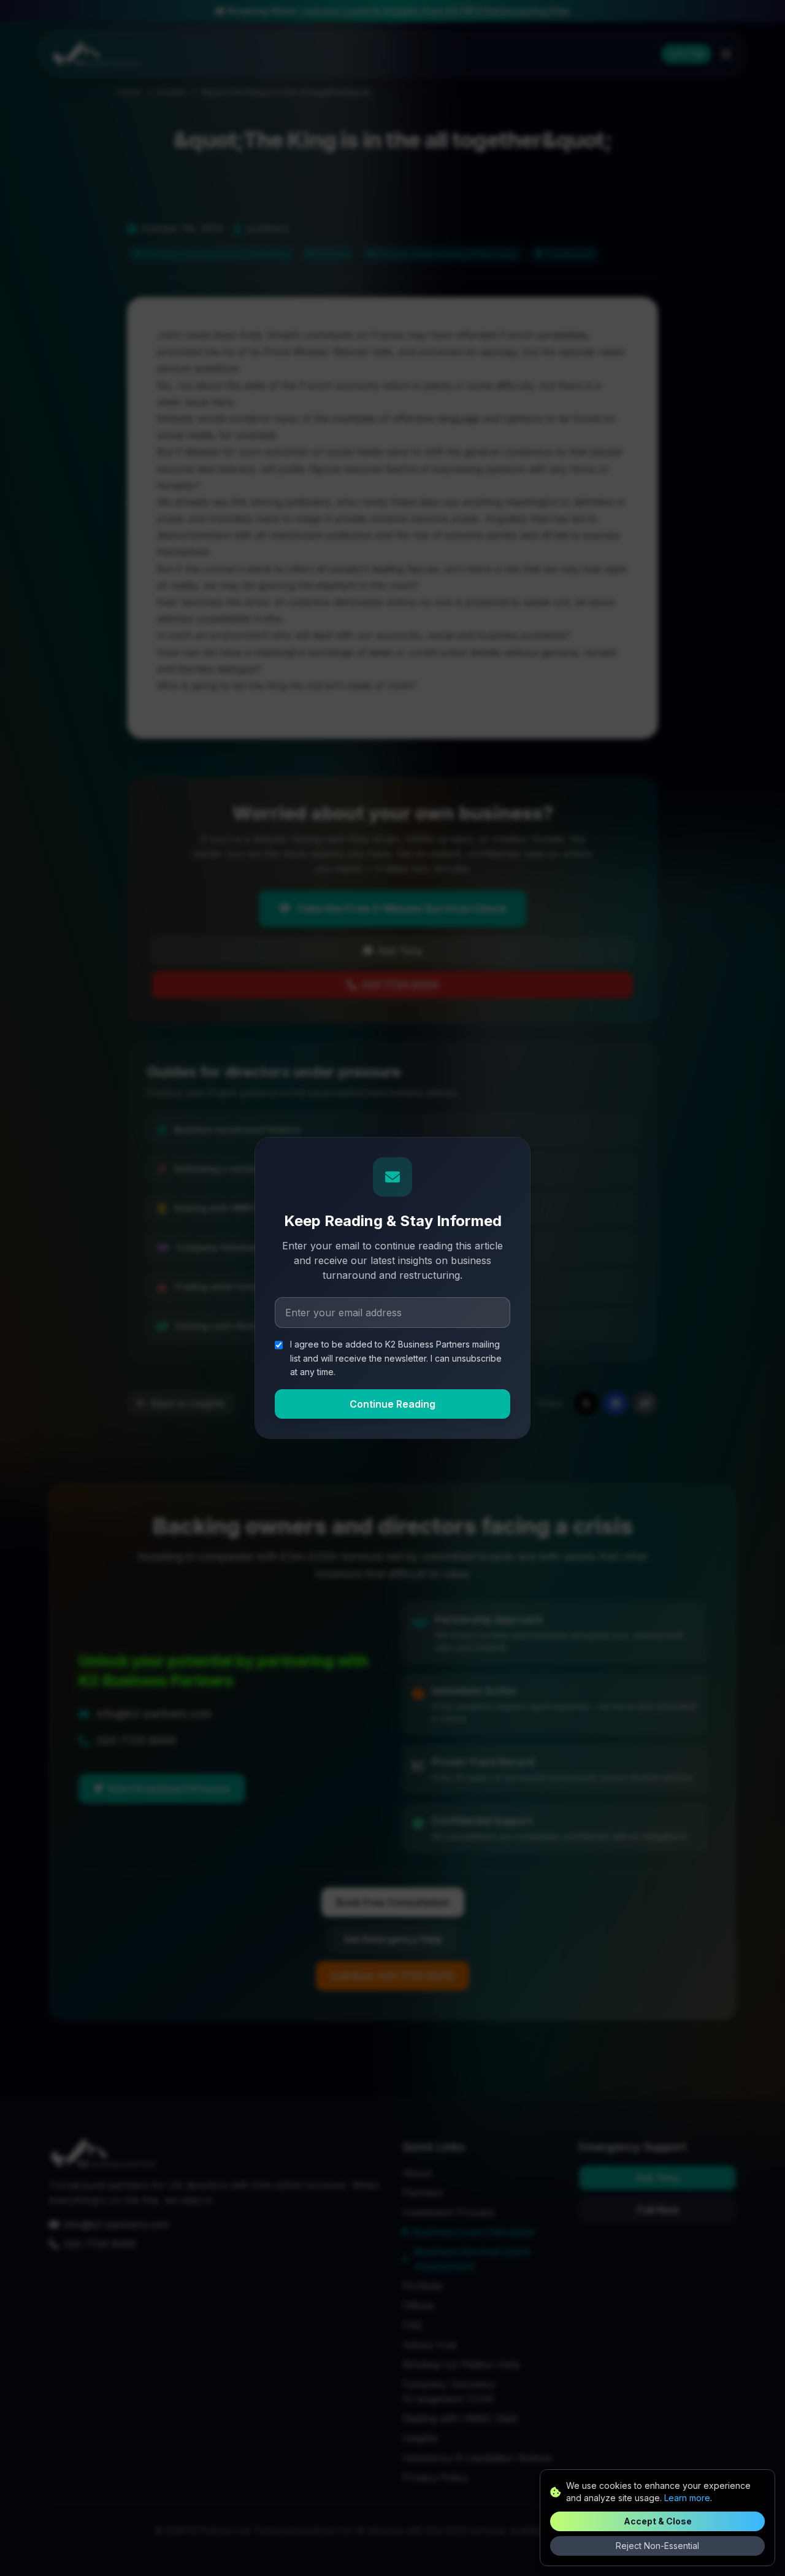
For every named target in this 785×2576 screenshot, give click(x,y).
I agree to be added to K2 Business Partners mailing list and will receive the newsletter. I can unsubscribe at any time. (396, 1358)
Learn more (687, 2498)
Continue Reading (392, 1404)
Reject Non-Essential (657, 2546)
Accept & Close (658, 2521)
